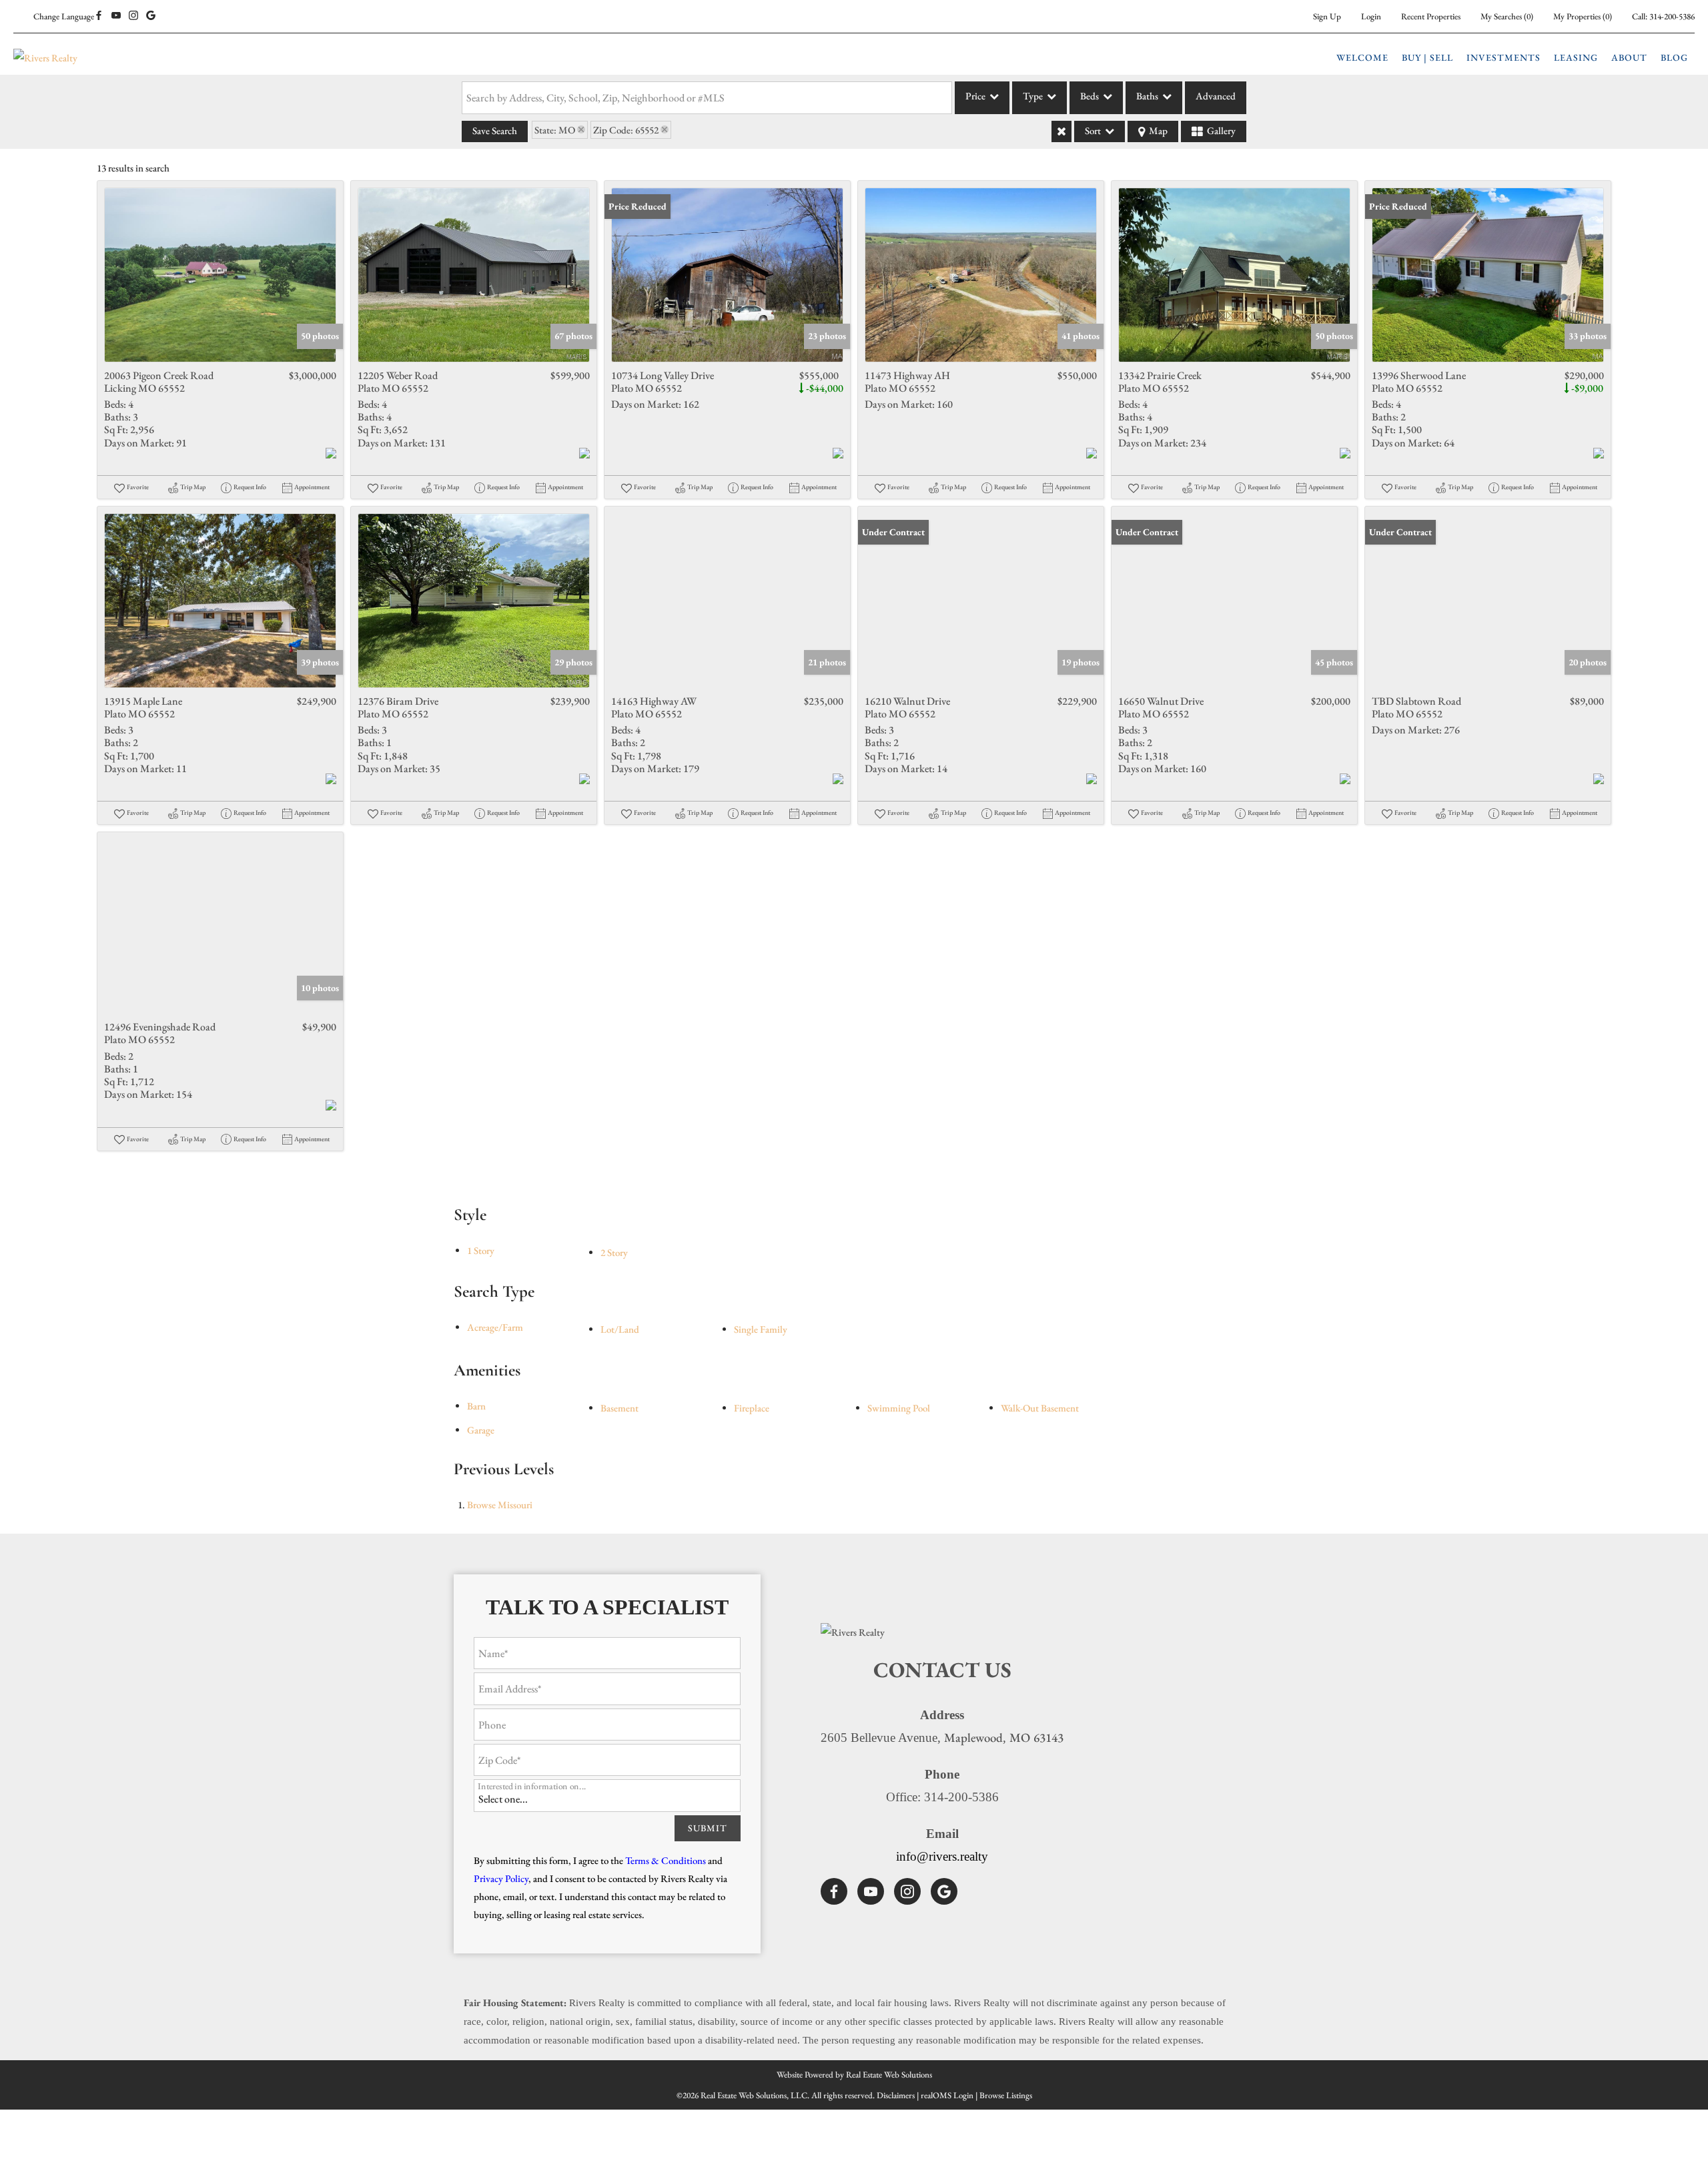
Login (1371, 16)
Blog (1674, 57)
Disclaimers (896, 2095)
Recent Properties (1431, 16)
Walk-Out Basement (1040, 1408)
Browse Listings (1006, 2095)
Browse (500, 1505)
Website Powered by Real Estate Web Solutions (854, 2075)
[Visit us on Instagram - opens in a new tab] (133, 16)
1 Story (481, 1250)
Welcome (1362, 57)
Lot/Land (620, 1329)
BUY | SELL (1427, 57)
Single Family (761, 1329)
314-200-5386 (1672, 16)
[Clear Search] (1061, 131)
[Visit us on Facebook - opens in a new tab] (99, 16)
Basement (619, 1408)
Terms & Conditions (666, 1860)
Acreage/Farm (495, 1327)
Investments (1504, 57)
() (1507, 16)
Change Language (64, 16)
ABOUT (1629, 57)
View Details (221, 275)
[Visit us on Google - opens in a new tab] (151, 16)
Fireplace (752, 1408)
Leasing (1576, 57)
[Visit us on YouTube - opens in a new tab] (116, 16)
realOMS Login (947, 2095)
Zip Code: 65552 (626, 130)
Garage (481, 1430)
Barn (476, 1406)
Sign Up (1327, 16)
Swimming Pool (899, 1408)
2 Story (614, 1252)
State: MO (555, 130)
